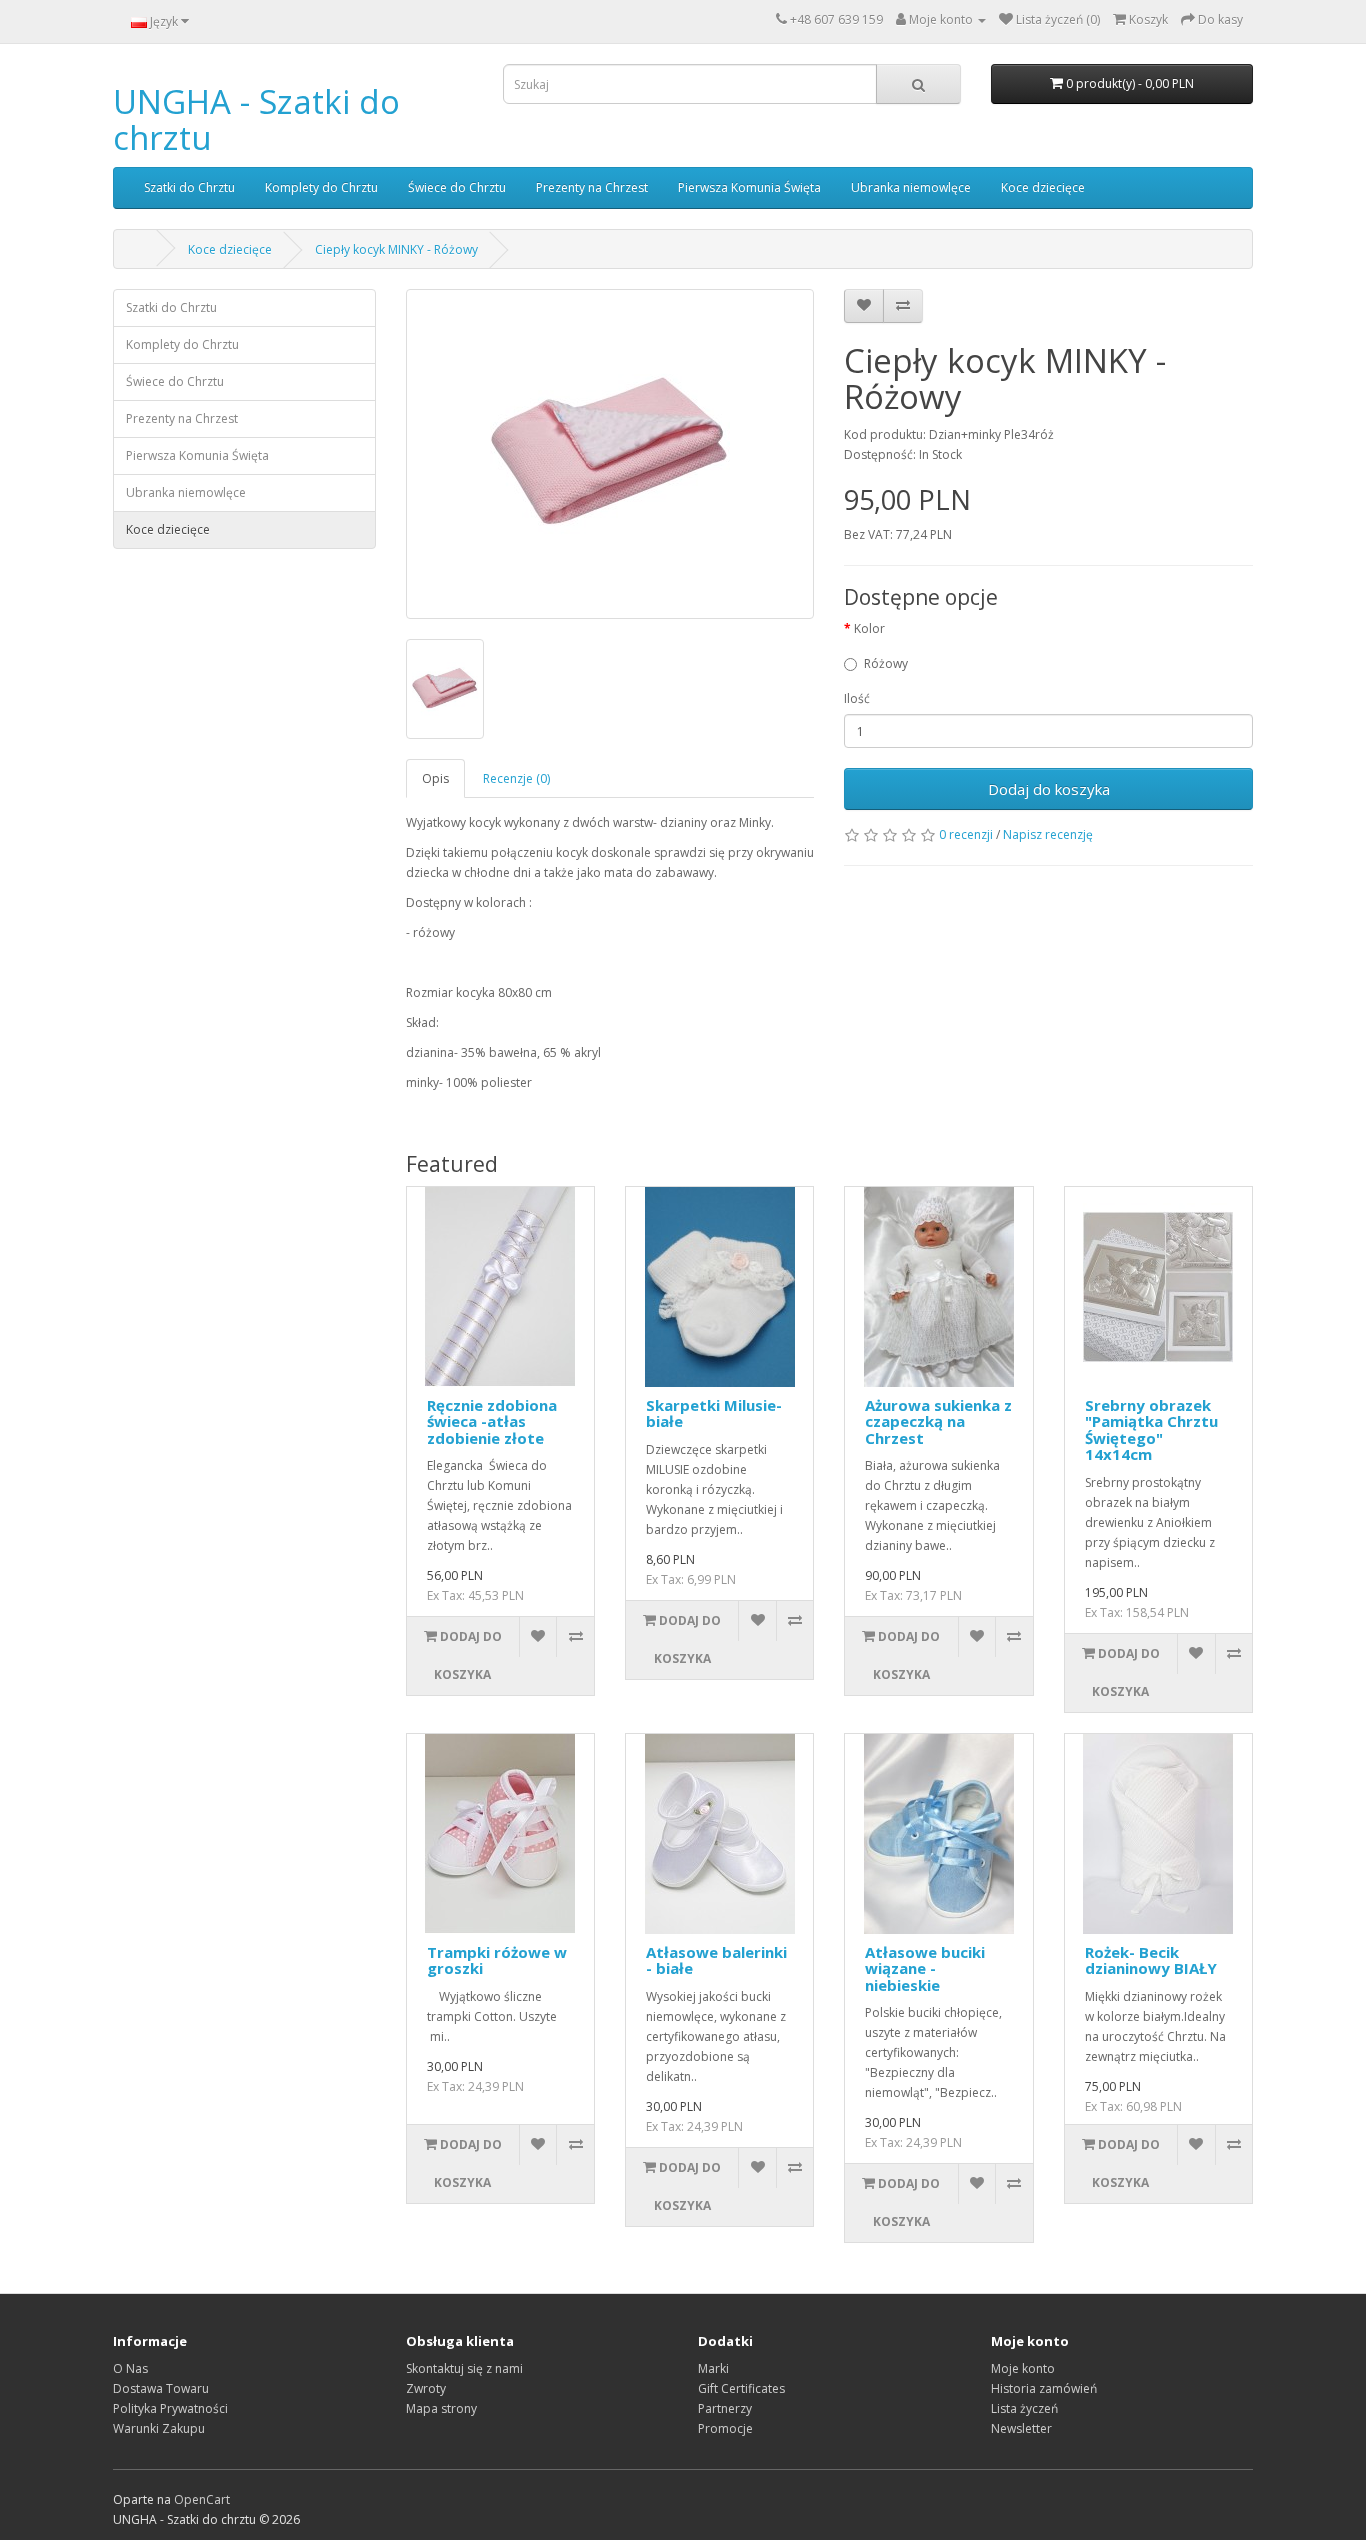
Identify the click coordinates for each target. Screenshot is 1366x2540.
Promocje (725, 2428)
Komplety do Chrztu (321, 187)
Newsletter (1021, 2428)
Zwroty (426, 2388)
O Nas (130, 2368)
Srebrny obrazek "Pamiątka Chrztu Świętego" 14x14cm (1151, 1430)
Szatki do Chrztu (189, 187)
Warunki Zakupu (159, 2428)
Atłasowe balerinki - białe (716, 1960)
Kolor (869, 628)
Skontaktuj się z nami (464, 2368)
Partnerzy (725, 2408)
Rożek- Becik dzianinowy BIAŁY (1151, 1960)
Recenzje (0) (516, 778)
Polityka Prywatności (170, 2408)
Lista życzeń (1024, 2408)
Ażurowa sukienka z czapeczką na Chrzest (938, 1421)
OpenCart (202, 2499)
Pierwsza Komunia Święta (749, 187)
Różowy (886, 663)
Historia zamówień (1044, 2388)
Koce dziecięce (1043, 187)
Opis (435, 778)
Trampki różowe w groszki (497, 1960)
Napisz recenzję (1048, 834)
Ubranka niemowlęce (911, 187)
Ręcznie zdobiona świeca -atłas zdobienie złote (492, 1421)
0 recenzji (966, 834)
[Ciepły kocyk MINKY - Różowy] (610, 454)
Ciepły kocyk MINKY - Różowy (396, 249)
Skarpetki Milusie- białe (714, 1413)
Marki (713, 2368)
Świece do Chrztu (457, 187)
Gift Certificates (741, 2388)
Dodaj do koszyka (1049, 789)
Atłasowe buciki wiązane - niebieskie (925, 1968)
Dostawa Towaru (161, 2388)
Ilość (857, 698)
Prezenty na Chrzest (592, 187)
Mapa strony (441, 2408)
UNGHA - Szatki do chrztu (256, 119)
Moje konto (1023, 2368)
